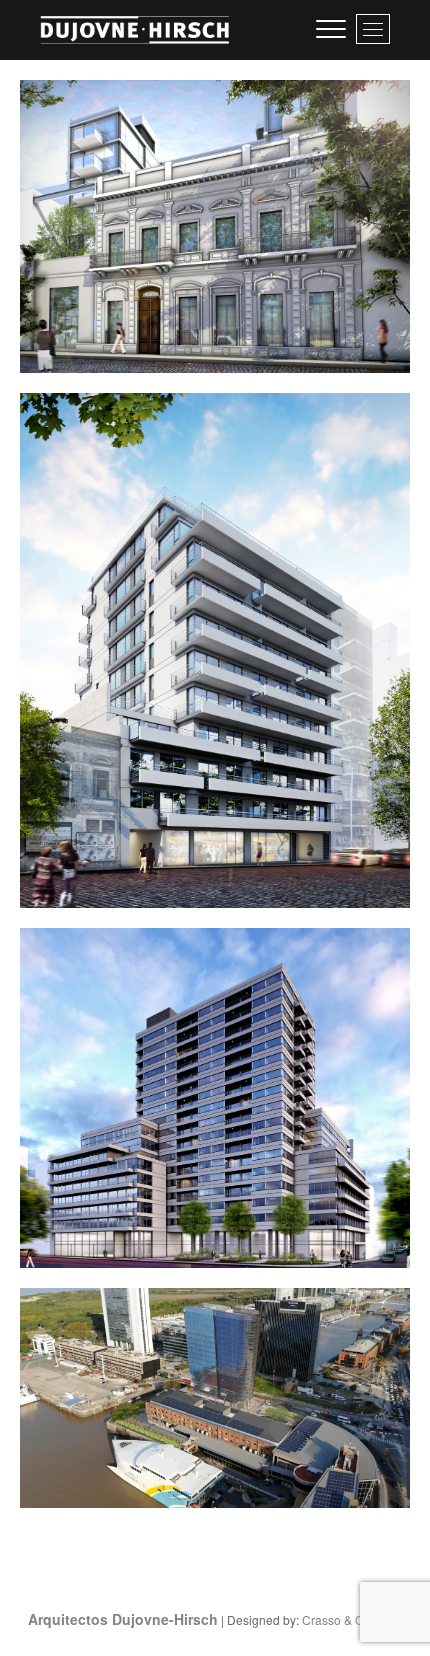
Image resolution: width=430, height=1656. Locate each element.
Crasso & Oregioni (352, 1619)
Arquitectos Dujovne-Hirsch (123, 1619)
